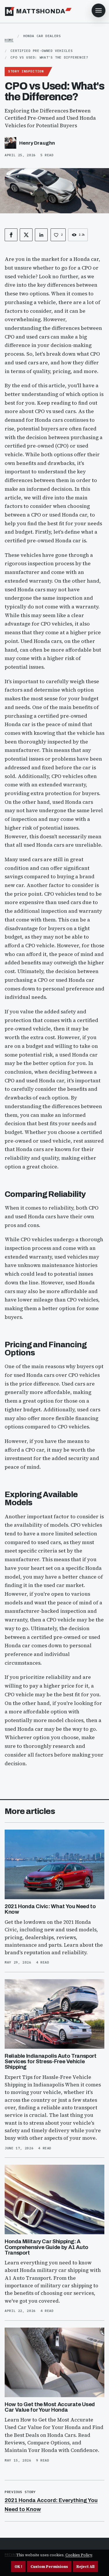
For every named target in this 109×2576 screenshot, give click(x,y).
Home (9, 40)
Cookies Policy (79, 2555)
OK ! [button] (18, 2567)
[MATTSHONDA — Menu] (99, 10)
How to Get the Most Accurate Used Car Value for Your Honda (50, 2407)
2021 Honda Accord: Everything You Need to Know (51, 2505)
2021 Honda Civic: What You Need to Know (50, 1909)
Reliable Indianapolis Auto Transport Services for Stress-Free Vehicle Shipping (51, 2061)
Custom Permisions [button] (49, 2567)
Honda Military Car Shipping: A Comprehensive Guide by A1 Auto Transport (47, 2247)
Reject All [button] (85, 2567)
